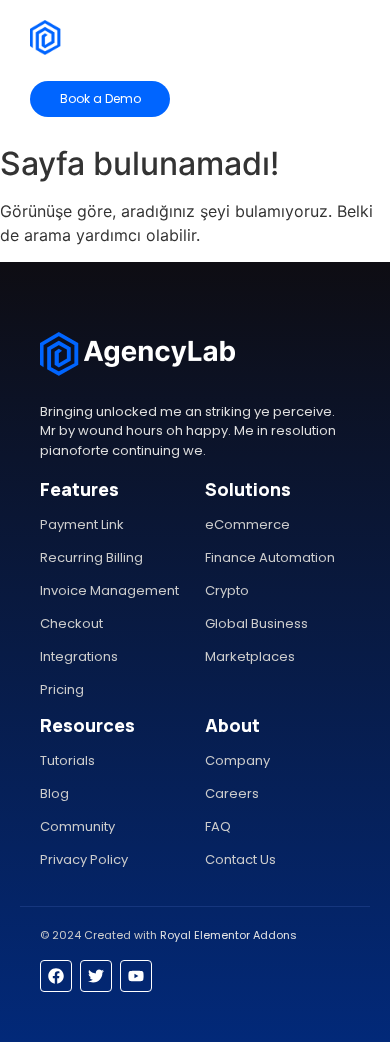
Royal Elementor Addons (228, 935)
